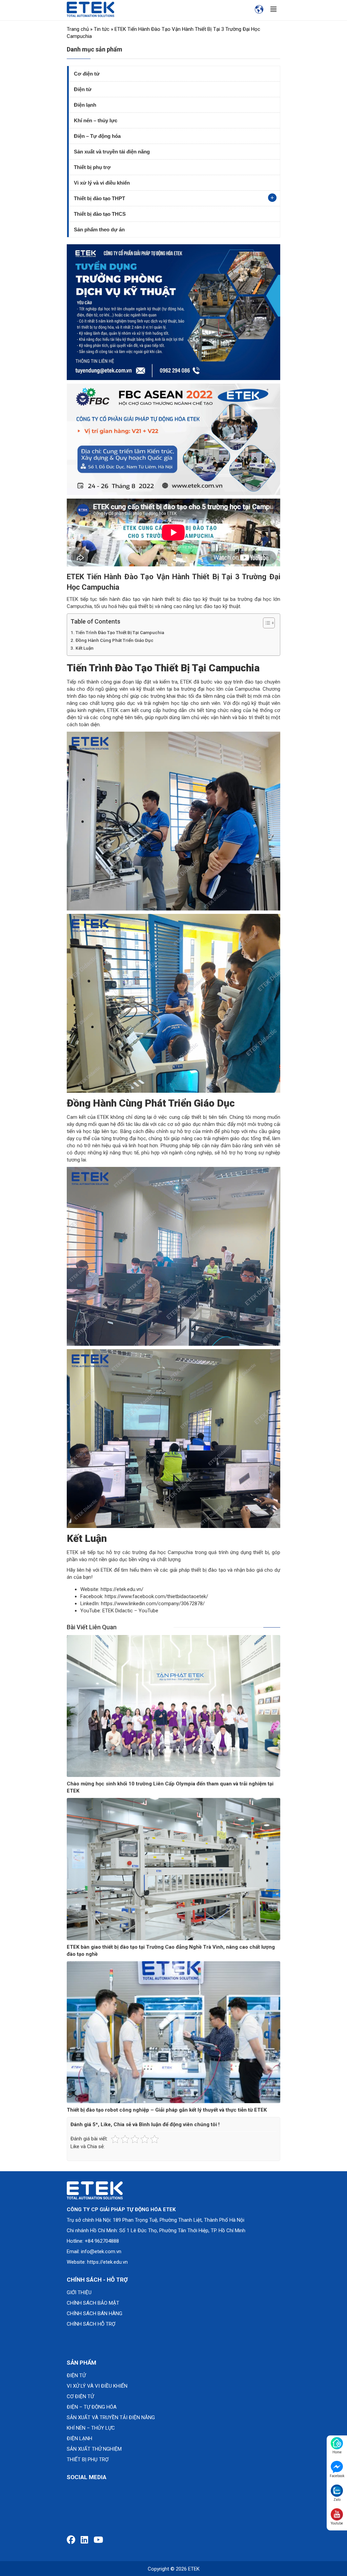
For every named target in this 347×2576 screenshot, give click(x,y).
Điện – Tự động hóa (97, 136)
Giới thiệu (79, 2292)
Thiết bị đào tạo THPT (99, 198)
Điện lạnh (85, 105)
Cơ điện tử (87, 74)
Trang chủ (78, 29)
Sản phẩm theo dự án (99, 229)
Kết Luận (85, 648)
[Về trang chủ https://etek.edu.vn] (90, 9)
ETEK (194, 2569)
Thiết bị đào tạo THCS (100, 214)
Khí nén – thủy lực (96, 120)
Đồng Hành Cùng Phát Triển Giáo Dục (115, 640)
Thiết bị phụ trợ (92, 167)
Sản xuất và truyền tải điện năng (112, 152)
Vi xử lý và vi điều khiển (102, 183)
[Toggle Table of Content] (266, 623)
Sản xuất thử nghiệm (94, 2449)
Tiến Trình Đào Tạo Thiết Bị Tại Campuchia (120, 632)
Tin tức (102, 29)
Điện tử (83, 89)
